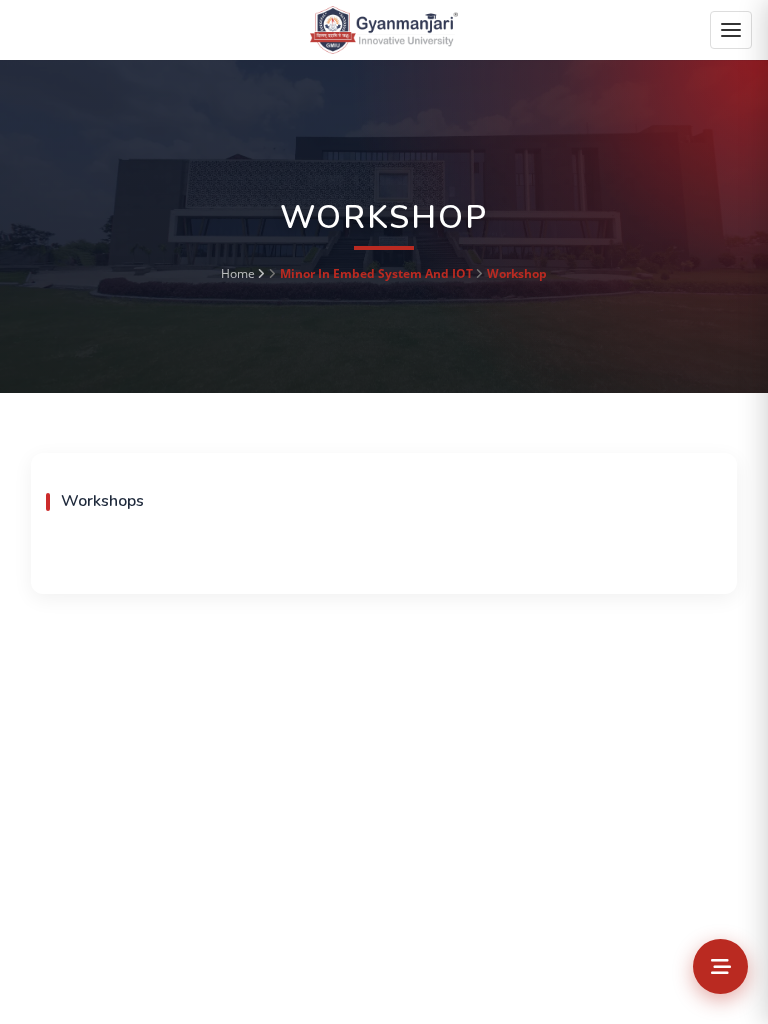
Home (238, 273)
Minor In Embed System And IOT (376, 273)
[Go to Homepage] (384, 28)
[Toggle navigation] (731, 30)
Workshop (517, 273)
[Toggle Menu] (720, 966)
